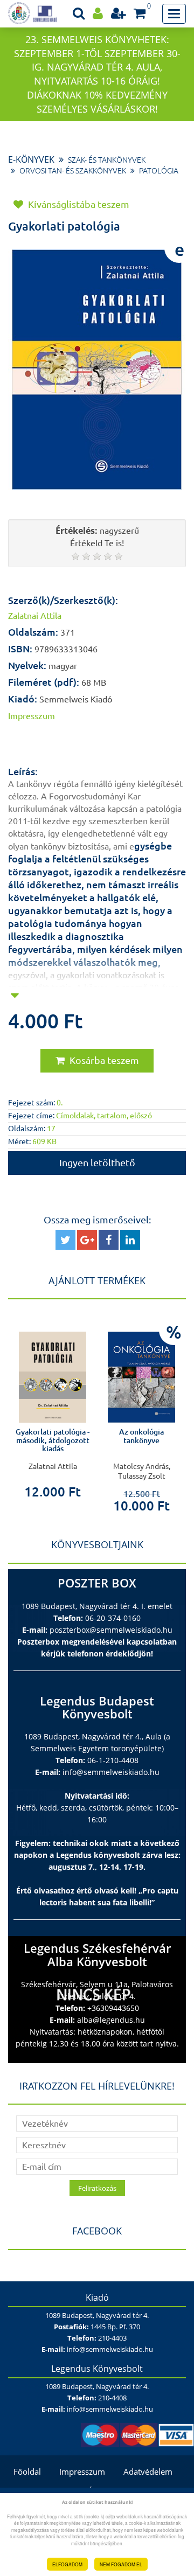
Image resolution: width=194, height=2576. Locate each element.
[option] (85, 1413)
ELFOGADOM (67, 2564)
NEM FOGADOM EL (121, 2564)
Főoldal (27, 2471)
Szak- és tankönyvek (107, 160)
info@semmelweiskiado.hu (111, 1772)
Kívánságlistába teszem (78, 204)
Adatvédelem (148, 2471)
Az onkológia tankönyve (85, 1436)
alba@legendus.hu (111, 2020)
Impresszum (82, 2471)
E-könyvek (31, 159)
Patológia (159, 171)
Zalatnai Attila (35, 616)
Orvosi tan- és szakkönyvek (73, 171)
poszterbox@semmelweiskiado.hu (111, 1630)
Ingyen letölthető (97, 1162)
